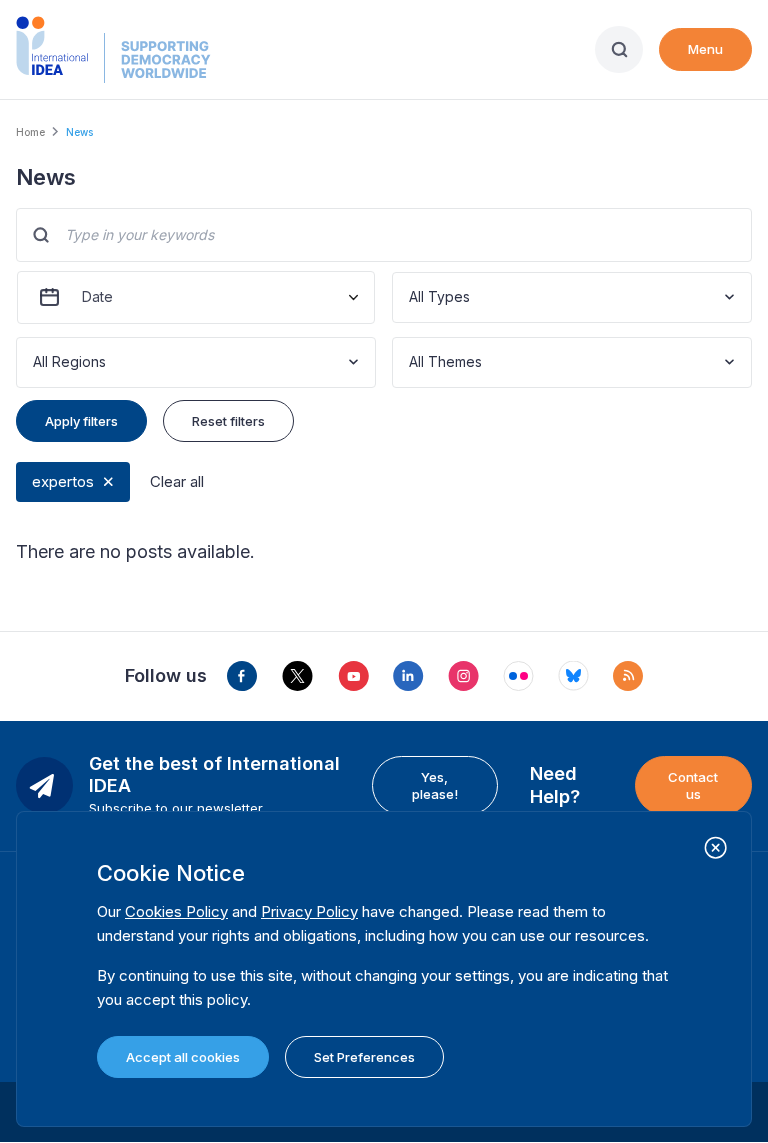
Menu (705, 49)
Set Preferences (364, 1057)
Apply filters (81, 421)
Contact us (693, 785)
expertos (63, 481)
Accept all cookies (183, 1057)
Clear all (177, 481)
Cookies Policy (176, 911)
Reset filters (228, 421)
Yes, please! (435, 785)
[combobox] (411, 297)
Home (30, 132)
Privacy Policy (309, 911)
